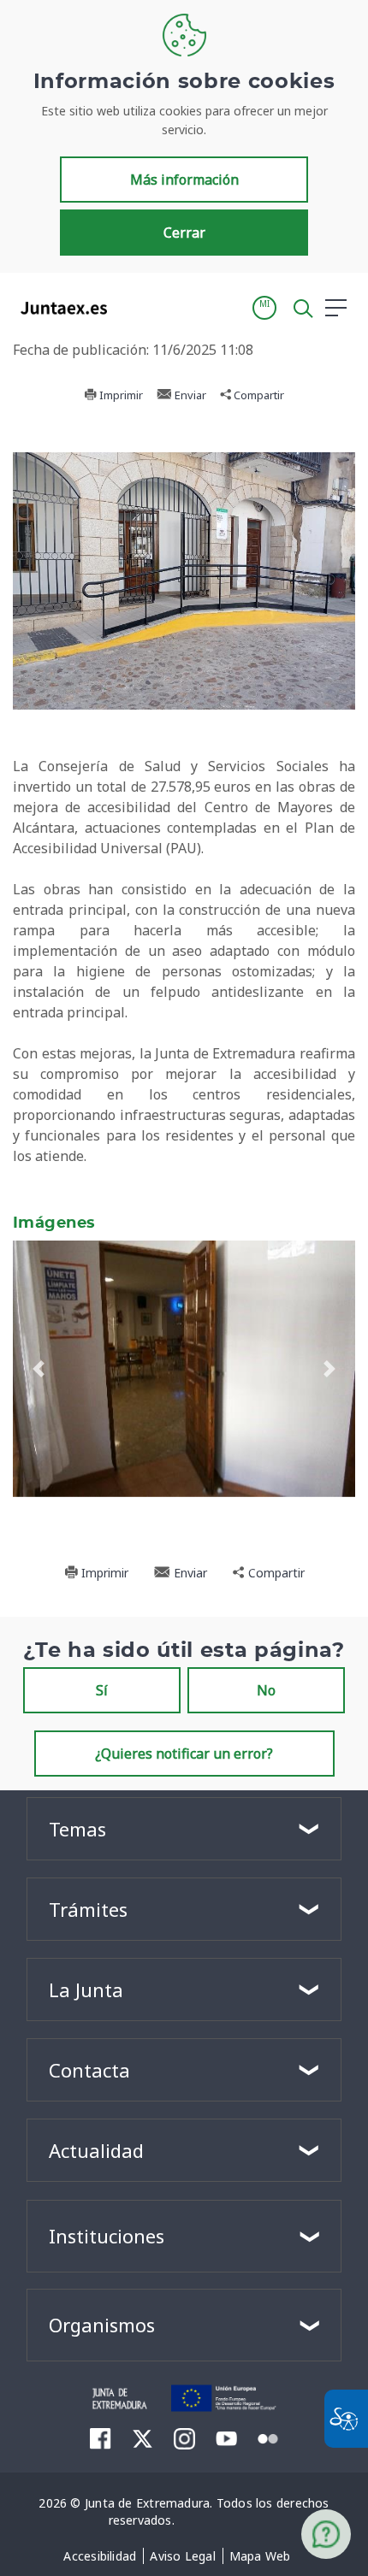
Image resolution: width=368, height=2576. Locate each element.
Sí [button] (102, 1690)
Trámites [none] (88, 1909)
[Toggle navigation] (131, 307)
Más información (184, 180)
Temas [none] (77, 1829)
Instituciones (107, 2236)
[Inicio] (120, 2396)
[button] (264, 308)
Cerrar (184, 233)
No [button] (266, 1690)
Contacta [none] (89, 2070)
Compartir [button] (258, 395)
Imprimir (120, 395)
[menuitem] (100, 2556)
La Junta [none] (86, 1989)
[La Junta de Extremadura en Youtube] (226, 2437)
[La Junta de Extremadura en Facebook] (101, 2438)
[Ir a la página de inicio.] (59, 308)
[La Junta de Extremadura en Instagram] (184, 2438)
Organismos (102, 2325)
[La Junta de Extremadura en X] (142, 2438)
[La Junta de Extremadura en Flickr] (268, 2437)
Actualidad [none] (96, 2150)
